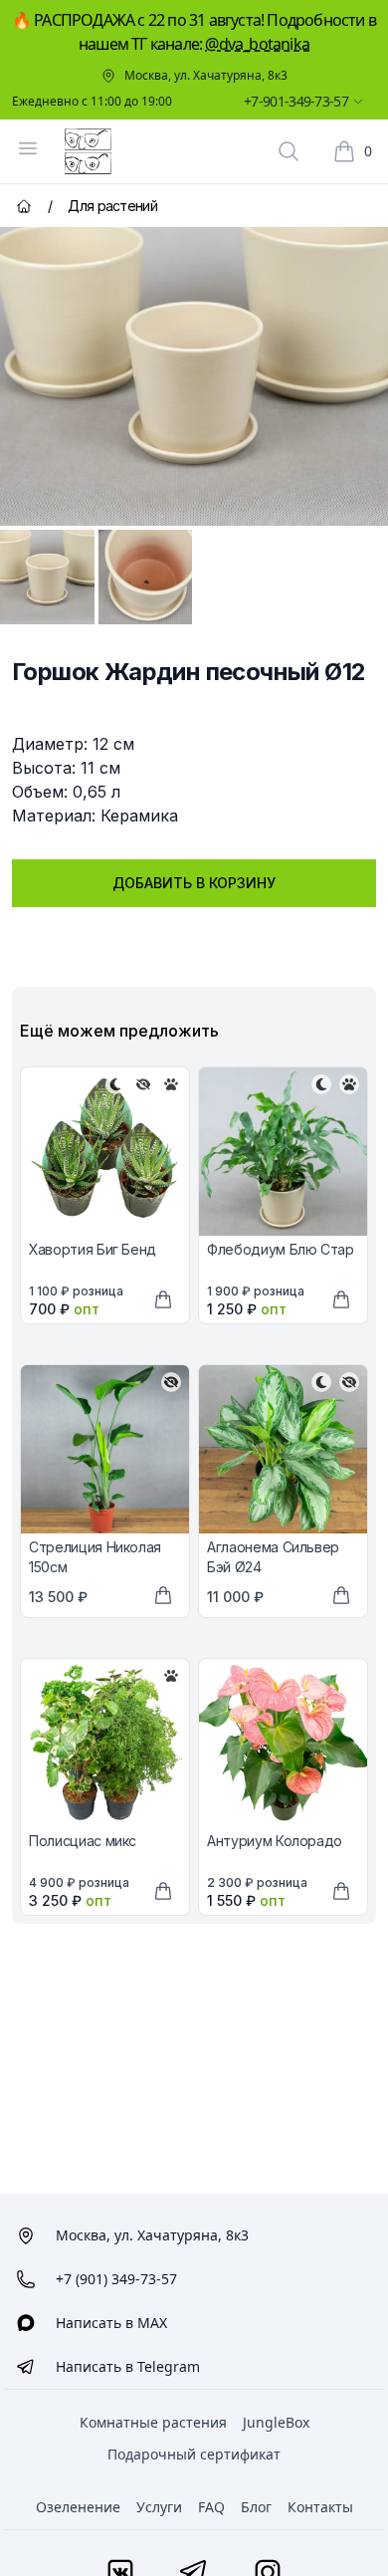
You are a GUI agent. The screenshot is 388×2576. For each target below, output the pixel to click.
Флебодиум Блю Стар (281, 1249)
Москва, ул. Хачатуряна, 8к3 (206, 76)
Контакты (320, 2507)
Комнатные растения (153, 2422)
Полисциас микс (83, 1841)
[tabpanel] (194, 376)
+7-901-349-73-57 (296, 101)
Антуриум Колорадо (275, 1841)
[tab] (47, 577)
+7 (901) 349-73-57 (116, 2279)
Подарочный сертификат (194, 2454)
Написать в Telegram (128, 2366)
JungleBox (276, 2422)
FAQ (211, 2507)
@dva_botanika (257, 44)
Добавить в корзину (194, 883)
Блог (256, 2507)
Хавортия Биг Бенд (93, 1249)
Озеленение (78, 2507)
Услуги (159, 2507)
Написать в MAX (111, 2323)
